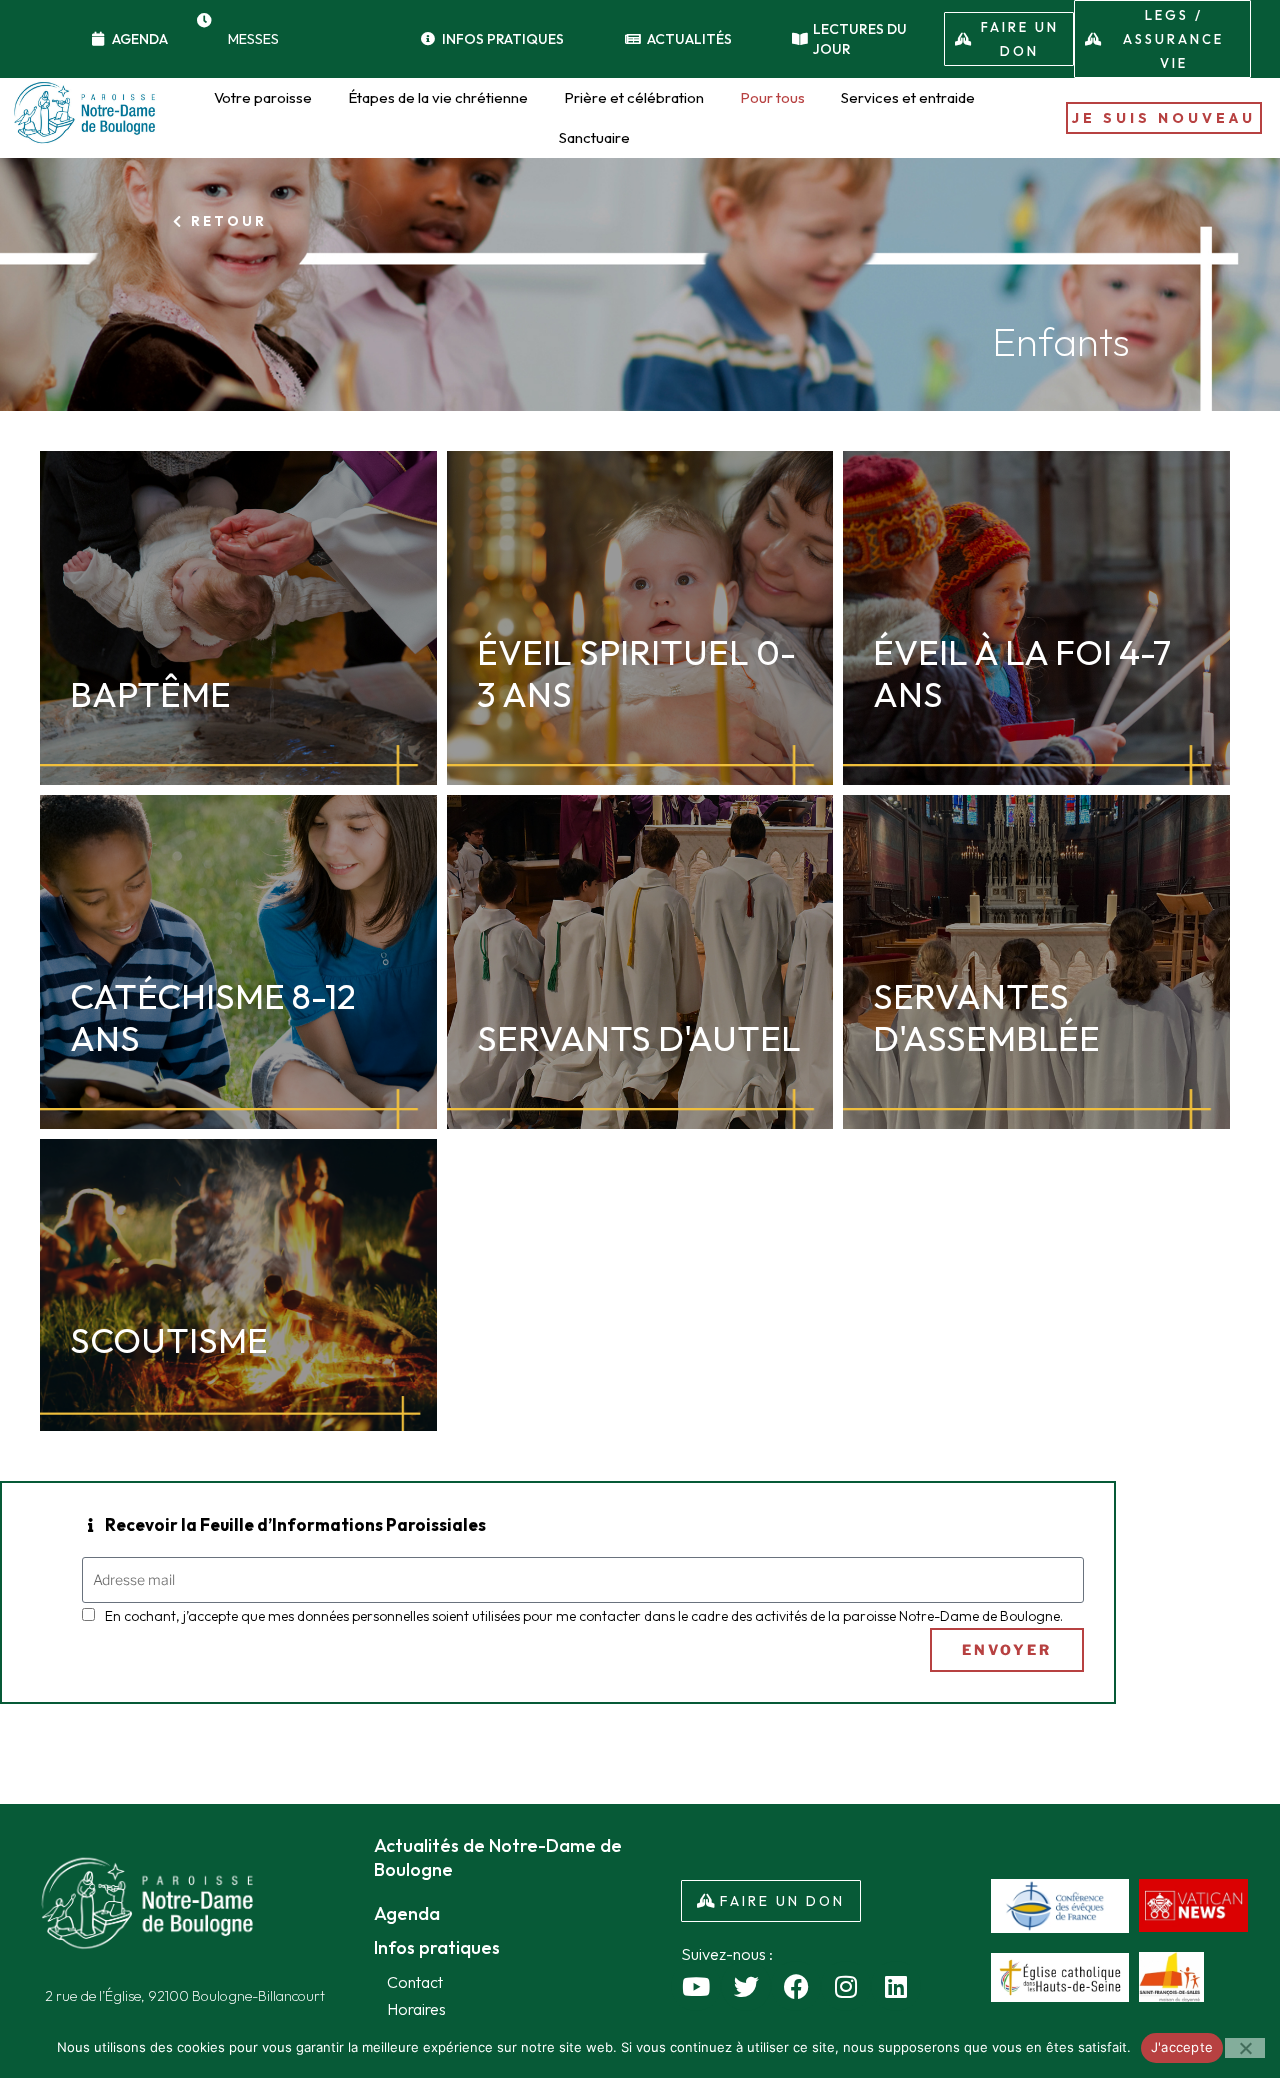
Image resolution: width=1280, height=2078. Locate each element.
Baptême (150, 694)
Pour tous (772, 97)
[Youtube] (696, 1986)
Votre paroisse (263, 97)
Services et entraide (908, 97)
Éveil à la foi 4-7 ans (1022, 673)
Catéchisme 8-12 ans (212, 1017)
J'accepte (1182, 2047)
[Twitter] (746, 1986)
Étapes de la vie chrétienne (438, 97)
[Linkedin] (896, 1986)
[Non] (1245, 2048)
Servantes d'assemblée (986, 1017)
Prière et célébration (634, 97)
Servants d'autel (639, 1038)
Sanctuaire (594, 137)
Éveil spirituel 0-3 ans (636, 673)
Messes (253, 39)
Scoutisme (169, 1340)
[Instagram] (846, 1986)
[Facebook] (796, 1986)
